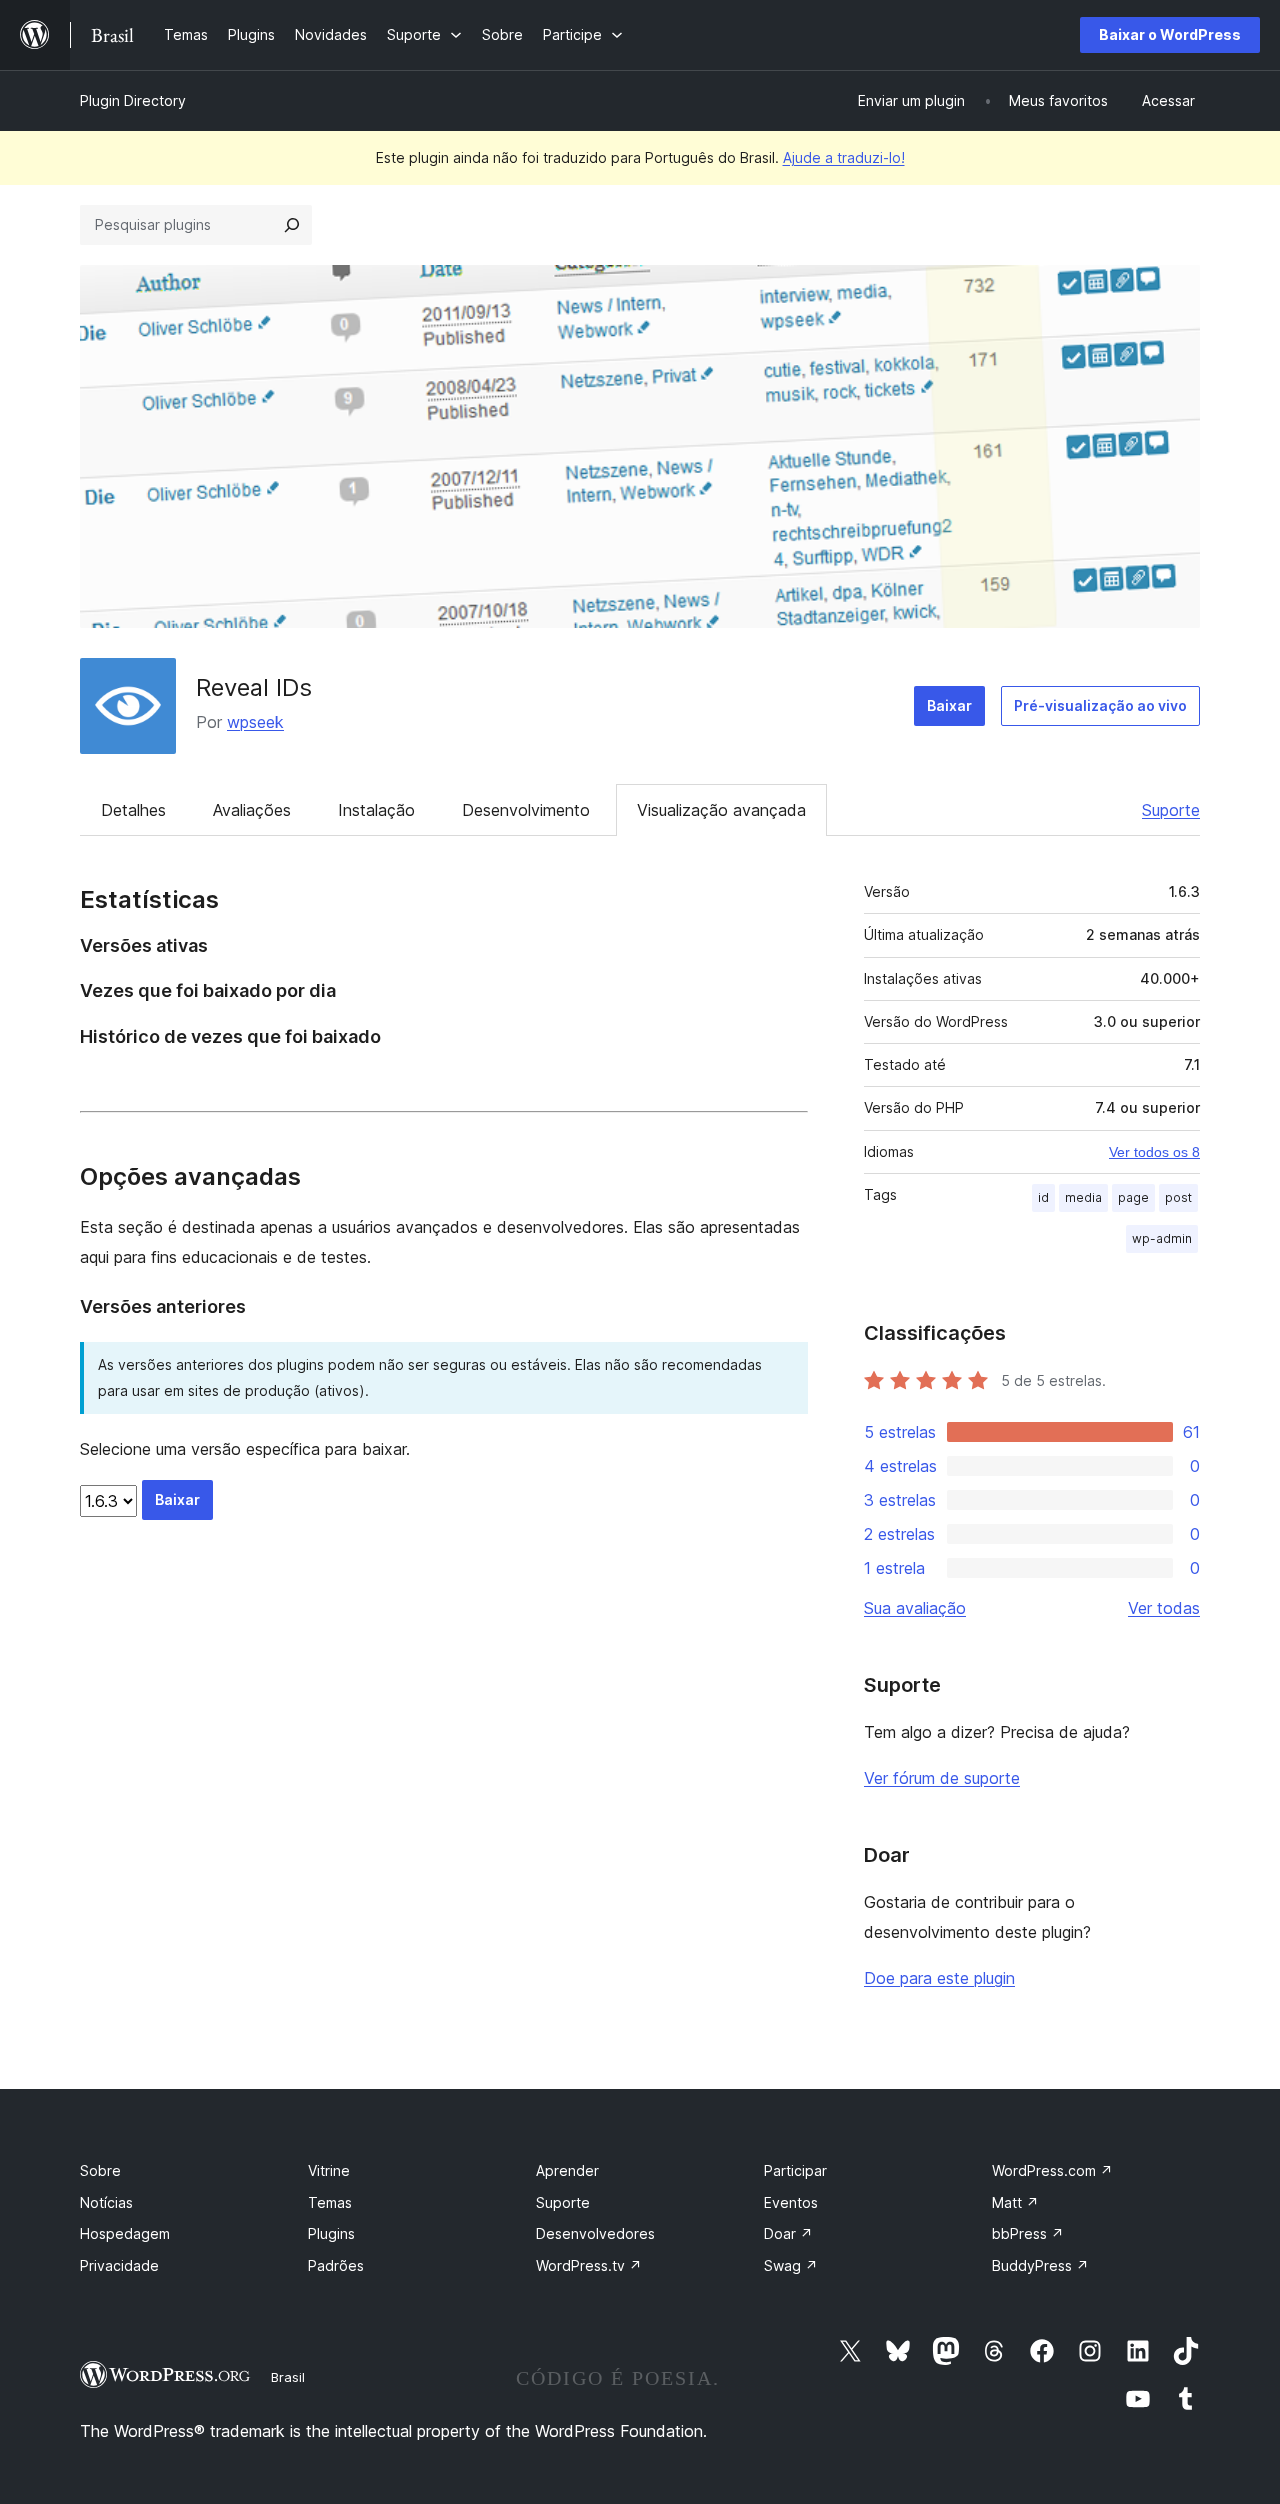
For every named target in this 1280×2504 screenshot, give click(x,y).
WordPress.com (1052, 2170)
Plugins (331, 2233)
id (1043, 1197)
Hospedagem (125, 2233)
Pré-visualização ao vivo (1100, 705)
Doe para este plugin (939, 1978)
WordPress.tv (589, 2265)
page (1133, 1197)
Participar (795, 2170)
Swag (791, 2265)
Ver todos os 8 (1154, 1152)
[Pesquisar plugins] (292, 225)
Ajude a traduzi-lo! (844, 157)
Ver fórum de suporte (942, 1778)
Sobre (100, 2170)
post (1178, 1197)
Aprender (567, 2170)
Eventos (791, 2202)
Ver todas (1164, 1608)
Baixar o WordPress (1170, 34)
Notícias (106, 2202)
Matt (1015, 2202)
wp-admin (1162, 1238)
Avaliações (252, 810)
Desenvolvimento (526, 810)
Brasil (288, 2377)
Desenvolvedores (595, 2233)
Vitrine (329, 2170)
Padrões (336, 2265)
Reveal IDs (254, 687)
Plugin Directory (133, 100)
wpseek (255, 722)
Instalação (376, 810)
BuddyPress (1040, 2265)
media (1083, 1197)
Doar (788, 2233)
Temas (330, 2202)
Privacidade (119, 2265)
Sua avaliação (915, 1608)
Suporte (1171, 810)
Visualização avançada (721, 810)
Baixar (949, 705)
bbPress (1028, 2233)
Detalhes (133, 810)
